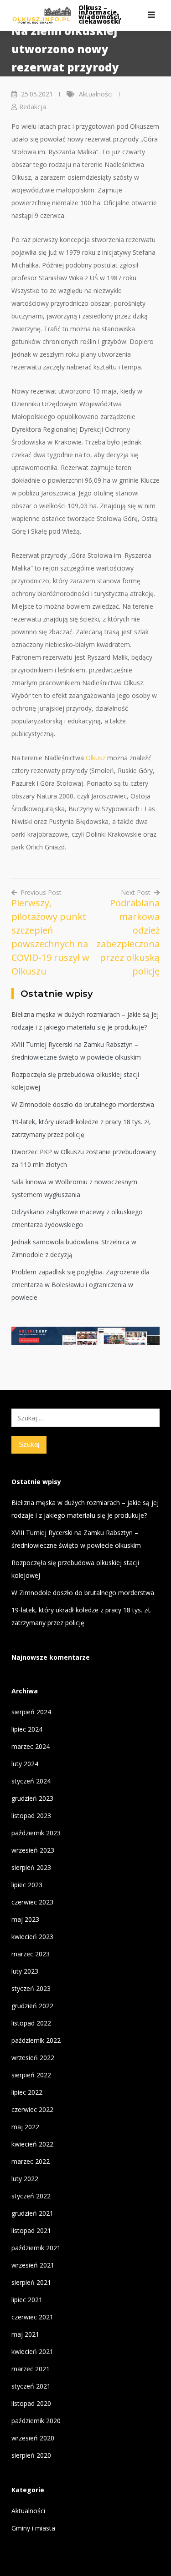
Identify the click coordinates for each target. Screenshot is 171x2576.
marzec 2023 (31, 1954)
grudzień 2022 (32, 2006)
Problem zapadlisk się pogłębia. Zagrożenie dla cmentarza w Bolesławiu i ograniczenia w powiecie (80, 1285)
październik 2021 (36, 2248)
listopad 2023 (31, 1816)
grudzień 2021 (32, 2213)
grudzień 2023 (32, 1798)
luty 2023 (25, 1971)
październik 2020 (36, 2421)
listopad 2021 (31, 2230)
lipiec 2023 (27, 1885)
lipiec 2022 (27, 2092)
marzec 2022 (31, 2161)
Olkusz (96, 758)
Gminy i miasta (33, 2528)
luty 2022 (25, 2179)
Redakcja (33, 107)
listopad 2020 (31, 2403)
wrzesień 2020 (33, 2438)
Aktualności (96, 94)
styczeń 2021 (31, 2386)
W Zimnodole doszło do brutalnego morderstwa (83, 1104)
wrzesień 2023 (33, 1850)
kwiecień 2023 (32, 1937)
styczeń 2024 (31, 1781)
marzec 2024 (31, 1746)
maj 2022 (25, 2127)
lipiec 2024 (27, 1729)
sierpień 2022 (31, 2075)
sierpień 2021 (31, 2282)
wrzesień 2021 (33, 2265)
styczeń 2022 (31, 2196)
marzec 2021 (31, 2369)
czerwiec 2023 (32, 1902)
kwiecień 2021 (32, 2351)
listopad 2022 (31, 2023)
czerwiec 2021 (32, 2317)
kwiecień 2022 (32, 2144)
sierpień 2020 (31, 2455)
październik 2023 (36, 1833)
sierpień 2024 (31, 1712)
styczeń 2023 (31, 1988)
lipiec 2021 (27, 2300)
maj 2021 (25, 2334)
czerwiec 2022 (32, 2109)
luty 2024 (25, 1764)
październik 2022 (36, 2040)
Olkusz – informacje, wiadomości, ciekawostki (100, 14)
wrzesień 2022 (33, 2058)
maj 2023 (25, 1919)
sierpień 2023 (31, 1867)
